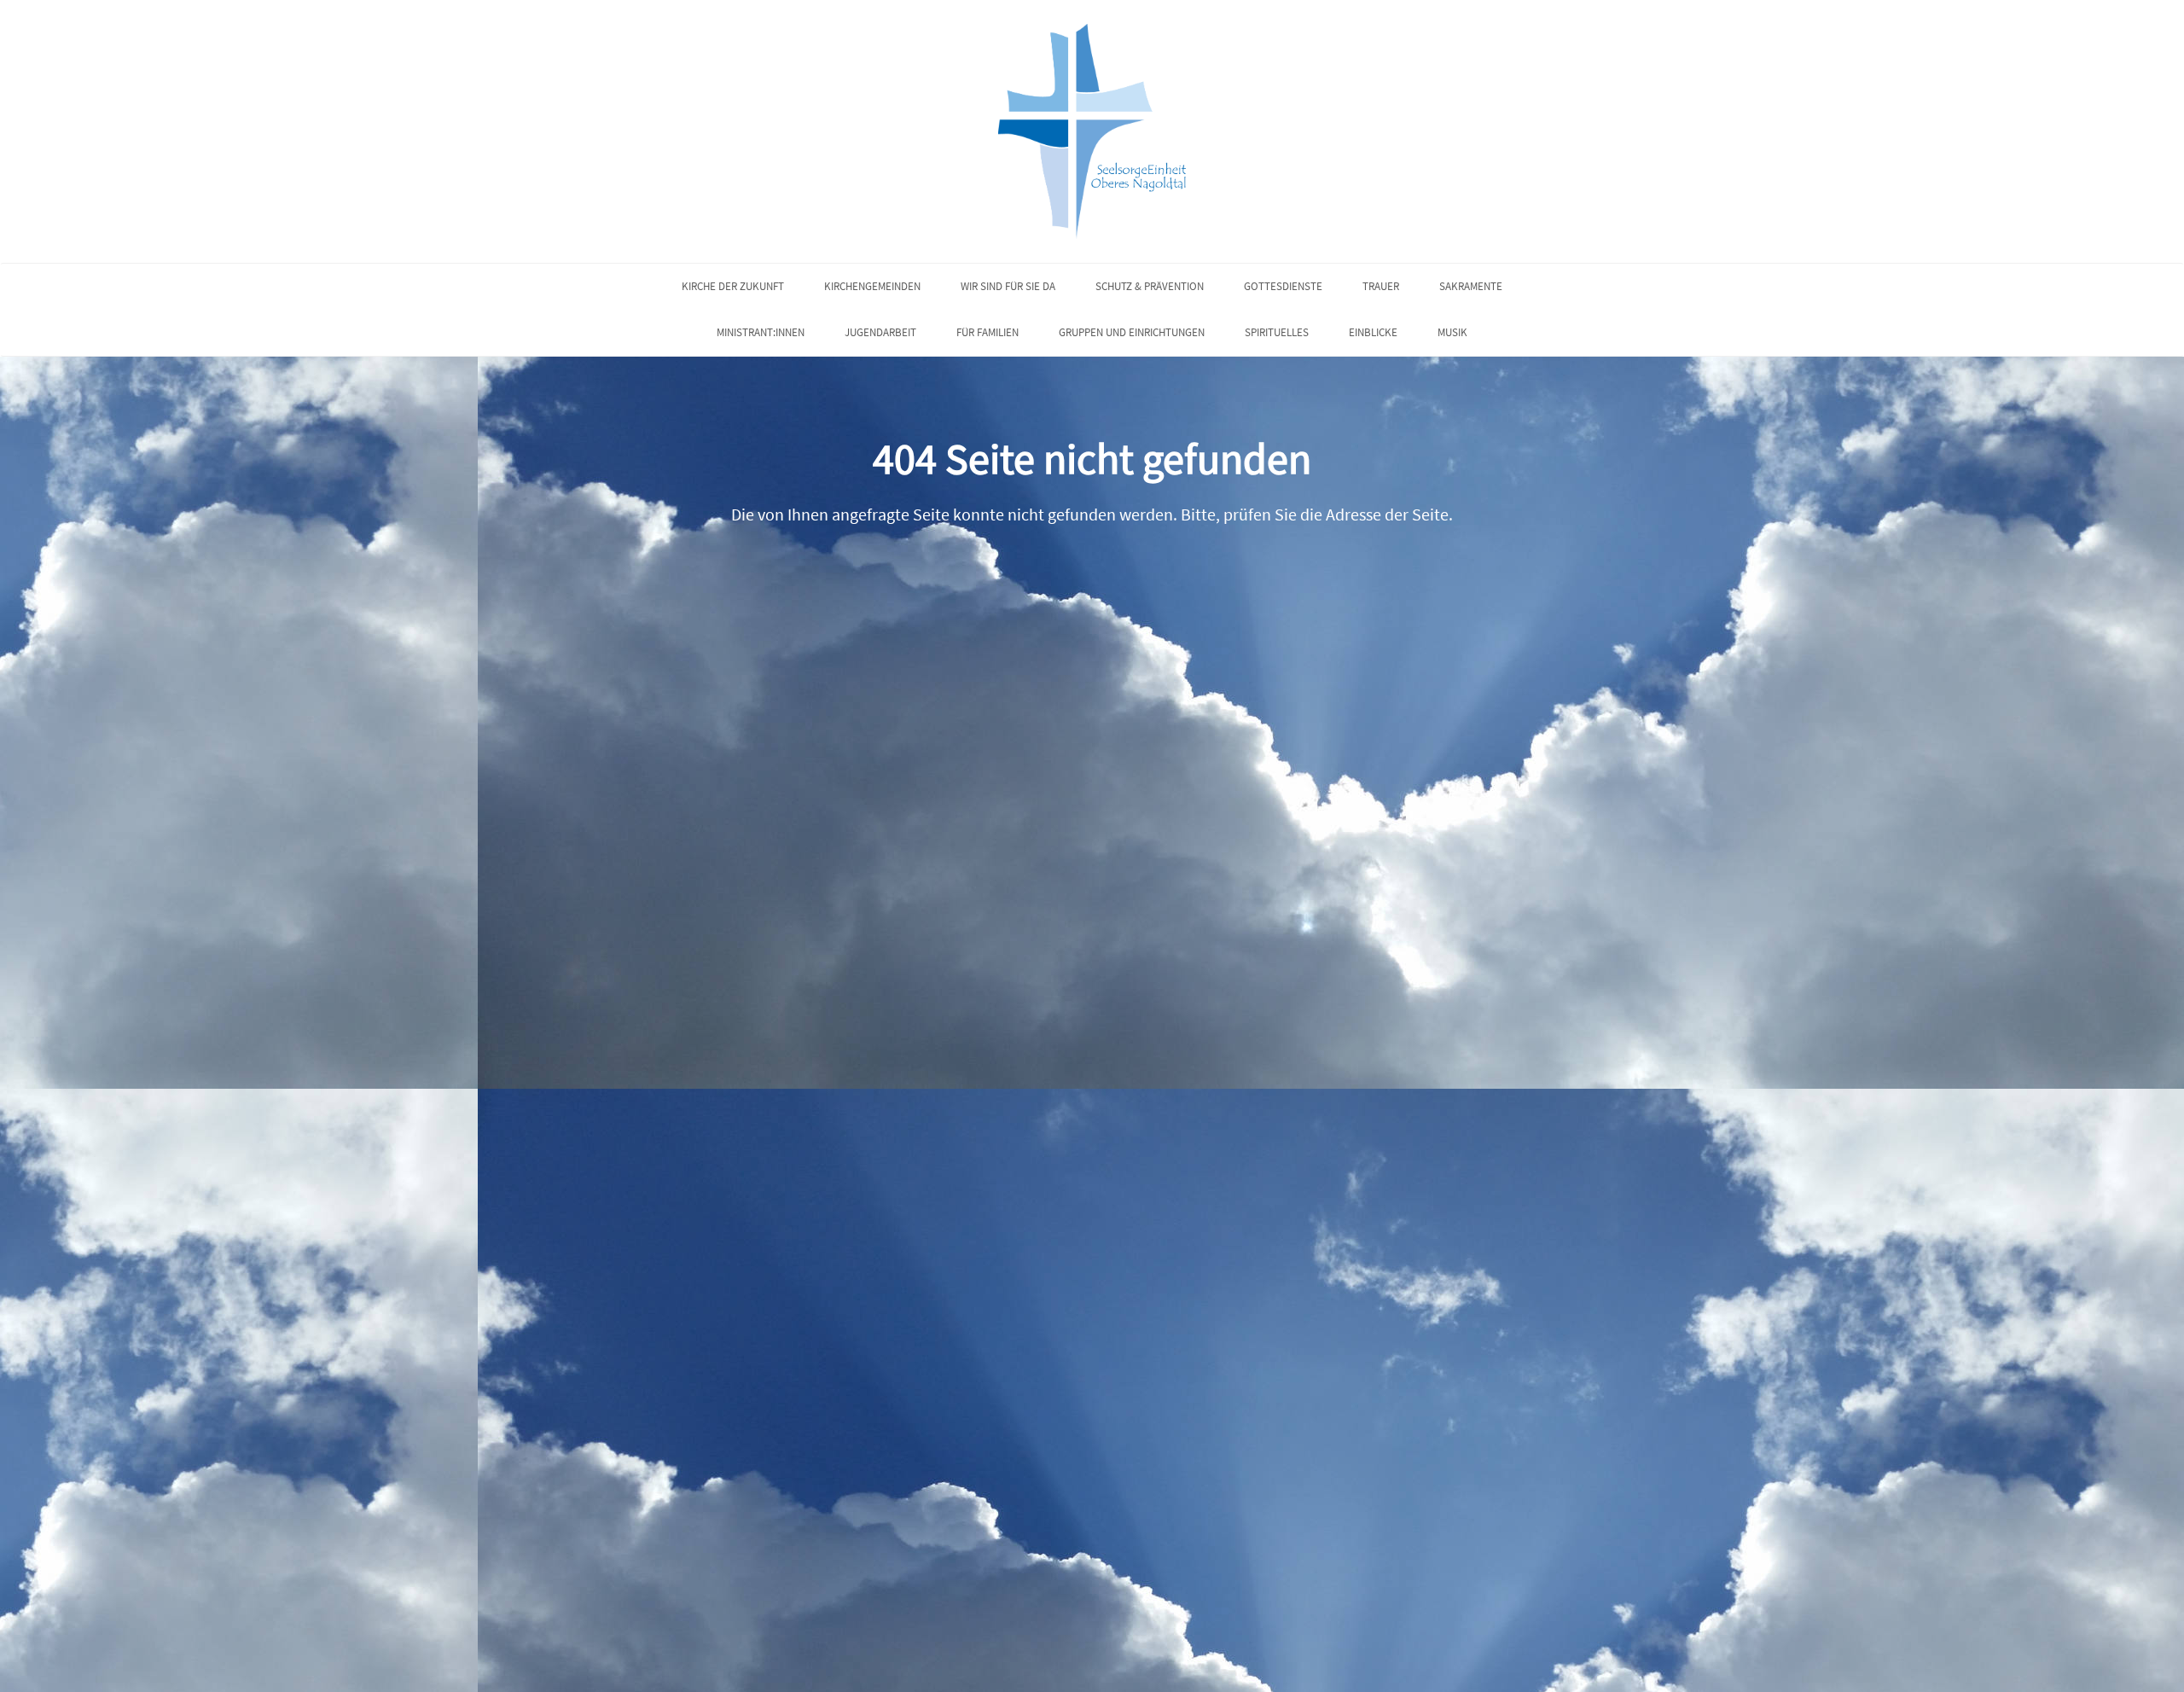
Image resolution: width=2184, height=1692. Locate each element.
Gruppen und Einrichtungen (1132, 332)
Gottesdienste (1283, 286)
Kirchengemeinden (872, 286)
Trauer (1381, 286)
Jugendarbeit (880, 332)
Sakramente (1471, 286)
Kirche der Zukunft (733, 286)
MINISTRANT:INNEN (761, 332)
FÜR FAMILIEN (987, 332)
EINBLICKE (1373, 332)
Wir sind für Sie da (1008, 286)
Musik (1452, 332)
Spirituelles (1277, 332)
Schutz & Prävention (1150, 286)
